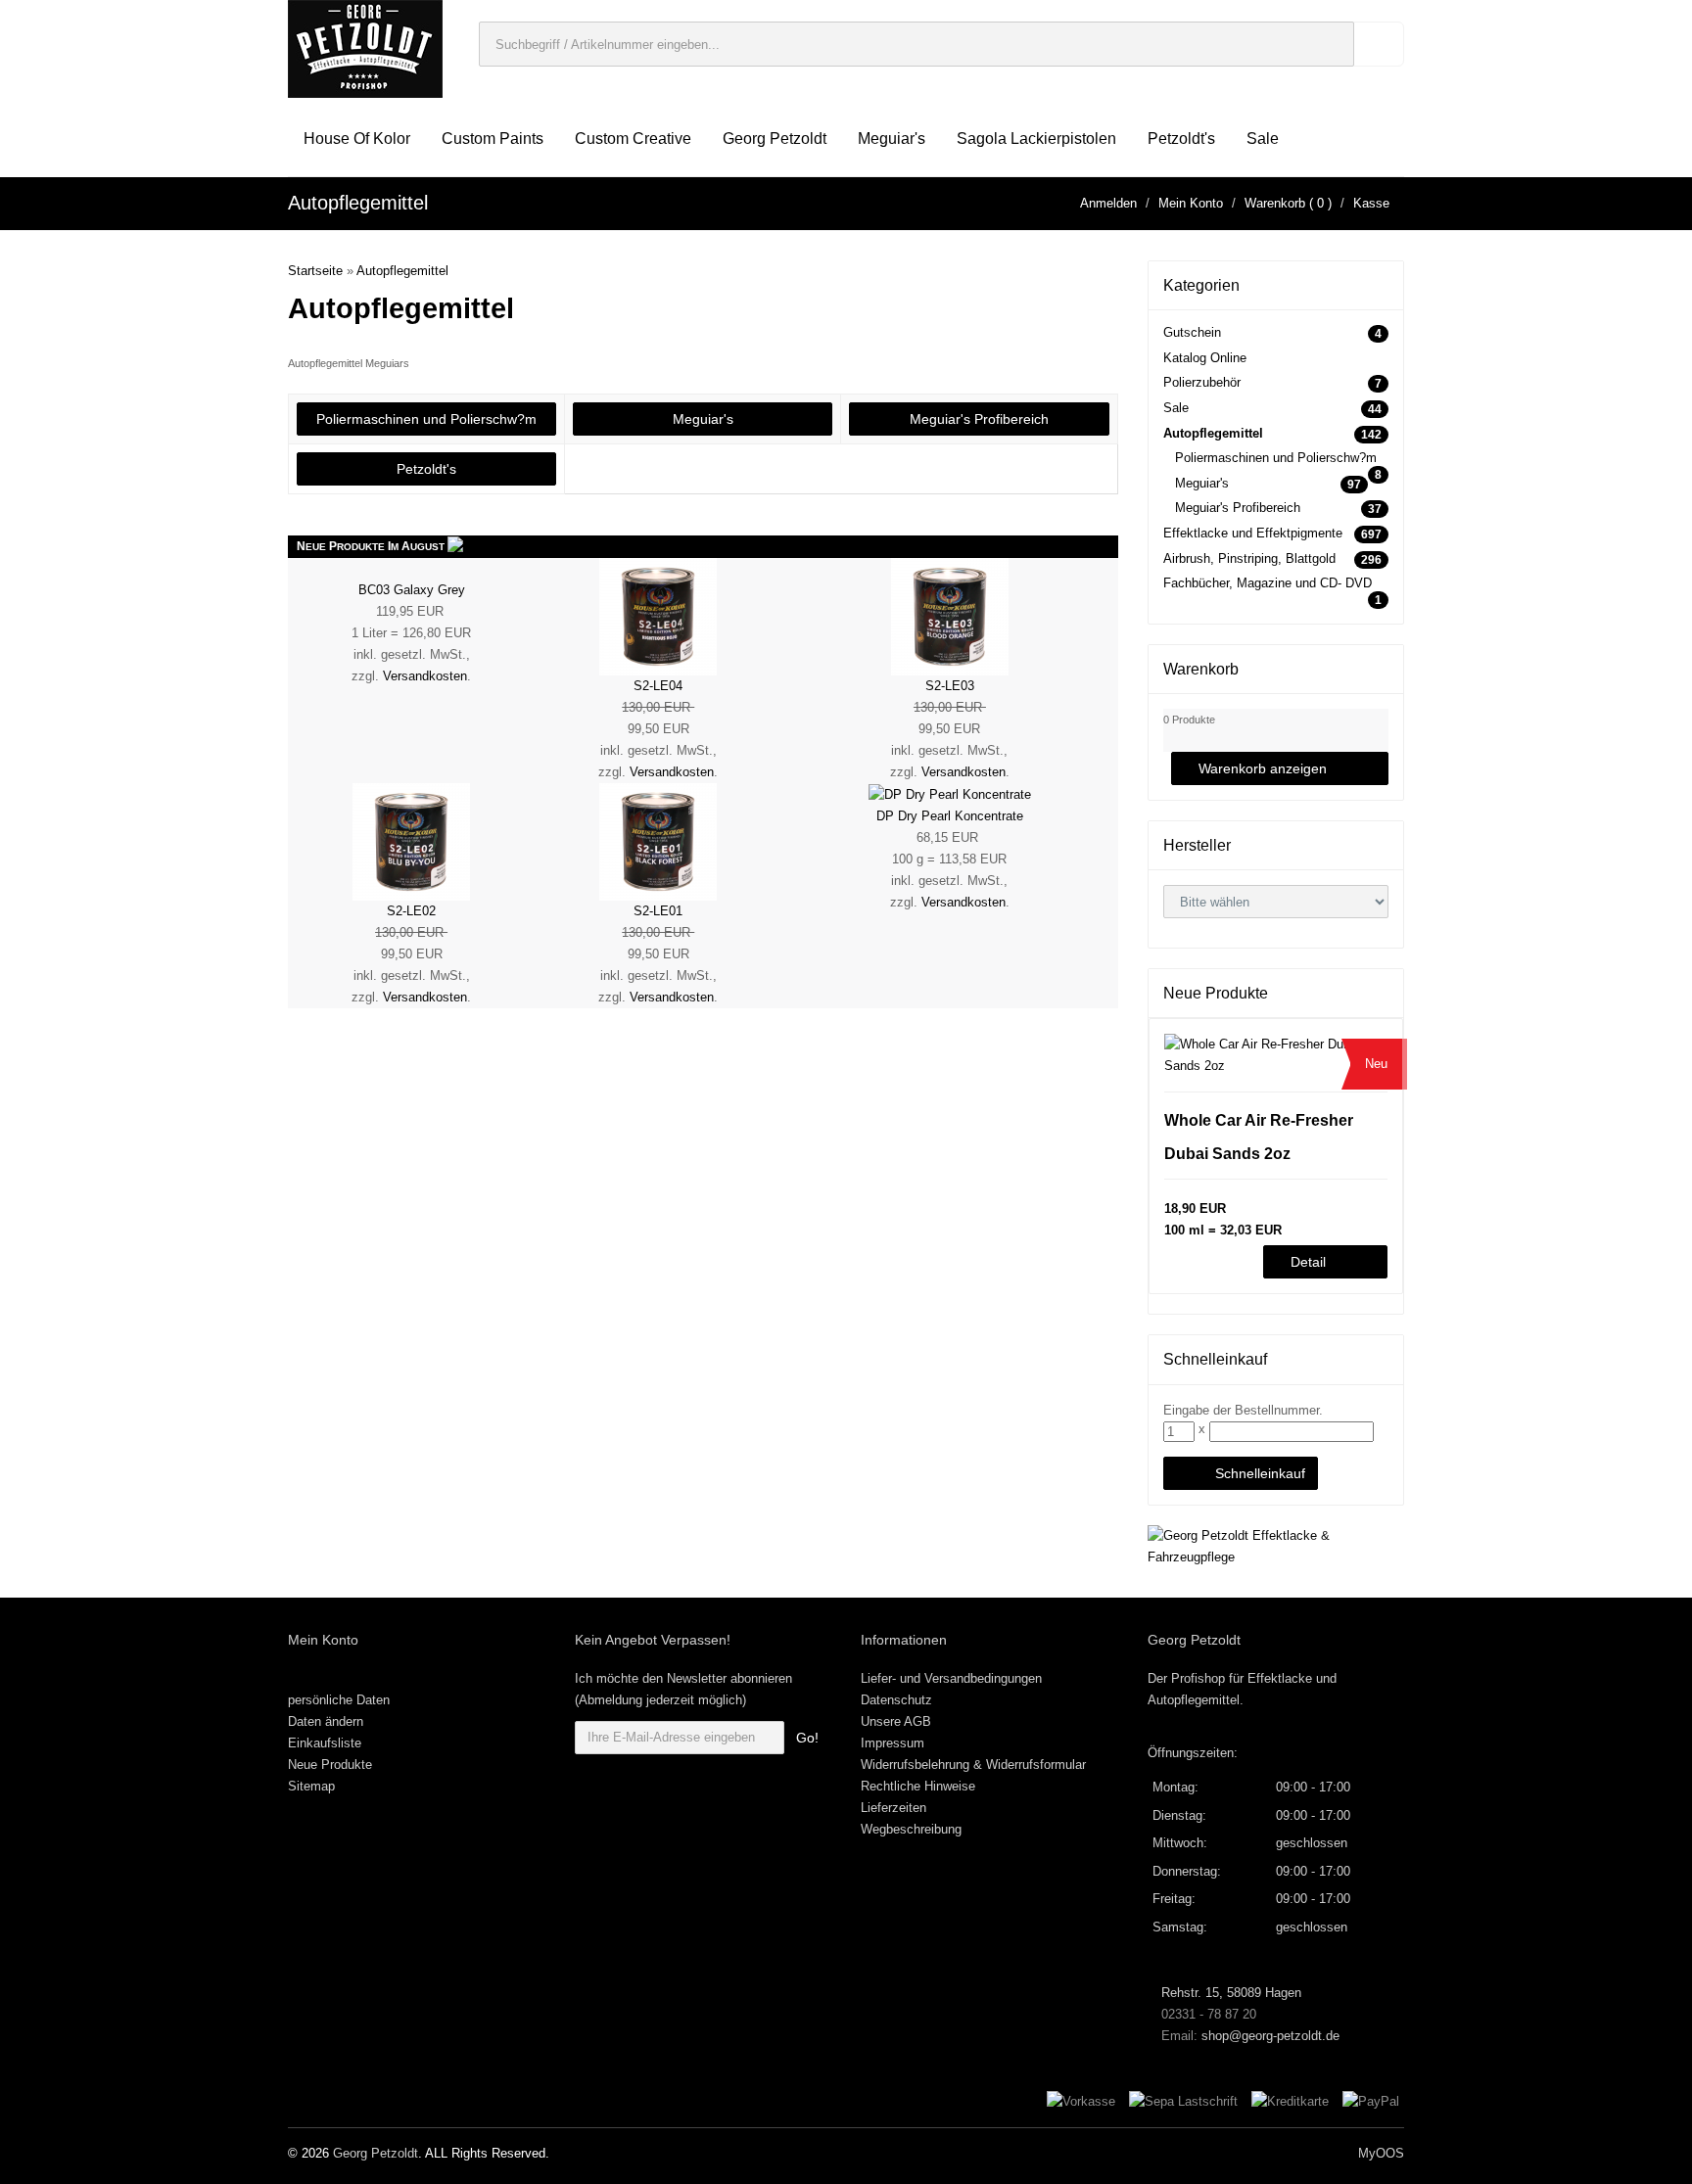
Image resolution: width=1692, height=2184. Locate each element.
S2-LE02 (411, 911)
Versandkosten (425, 676)
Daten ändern (326, 1721)
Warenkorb (1275, 203)
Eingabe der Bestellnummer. (1243, 1410)
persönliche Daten (339, 1700)
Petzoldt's (1181, 139)
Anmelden (1108, 203)
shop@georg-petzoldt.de (1270, 2036)
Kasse (1371, 203)
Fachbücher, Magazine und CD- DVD (1268, 583)
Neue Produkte (330, 1765)
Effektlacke (1280, 1678)
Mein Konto (1191, 203)
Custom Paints (493, 139)
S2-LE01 (658, 911)
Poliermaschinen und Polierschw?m (426, 419)
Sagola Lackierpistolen (1036, 139)
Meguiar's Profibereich (979, 419)
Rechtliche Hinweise (918, 1786)
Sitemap (311, 1786)
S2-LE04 (658, 686)
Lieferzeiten (893, 1808)
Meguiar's (892, 139)
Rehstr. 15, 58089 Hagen (1229, 1993)
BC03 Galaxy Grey (412, 590)
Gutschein (1192, 332)
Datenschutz (896, 1700)
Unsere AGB (896, 1721)
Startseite (315, 271)
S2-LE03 (950, 686)
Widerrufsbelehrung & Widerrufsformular (973, 1765)
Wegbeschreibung (911, 1829)
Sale (1263, 139)
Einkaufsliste (325, 1743)
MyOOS (1381, 2153)
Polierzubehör (1202, 382)
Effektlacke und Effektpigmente (1253, 533)
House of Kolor (357, 139)
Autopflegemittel (402, 271)
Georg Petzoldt (775, 139)
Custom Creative (633, 139)
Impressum (893, 1743)
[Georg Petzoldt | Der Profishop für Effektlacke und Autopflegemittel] (365, 47)
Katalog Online (1205, 358)
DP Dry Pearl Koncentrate (950, 816)
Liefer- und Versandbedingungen (951, 1678)
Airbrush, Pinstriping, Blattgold (1249, 558)
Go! (807, 1738)
